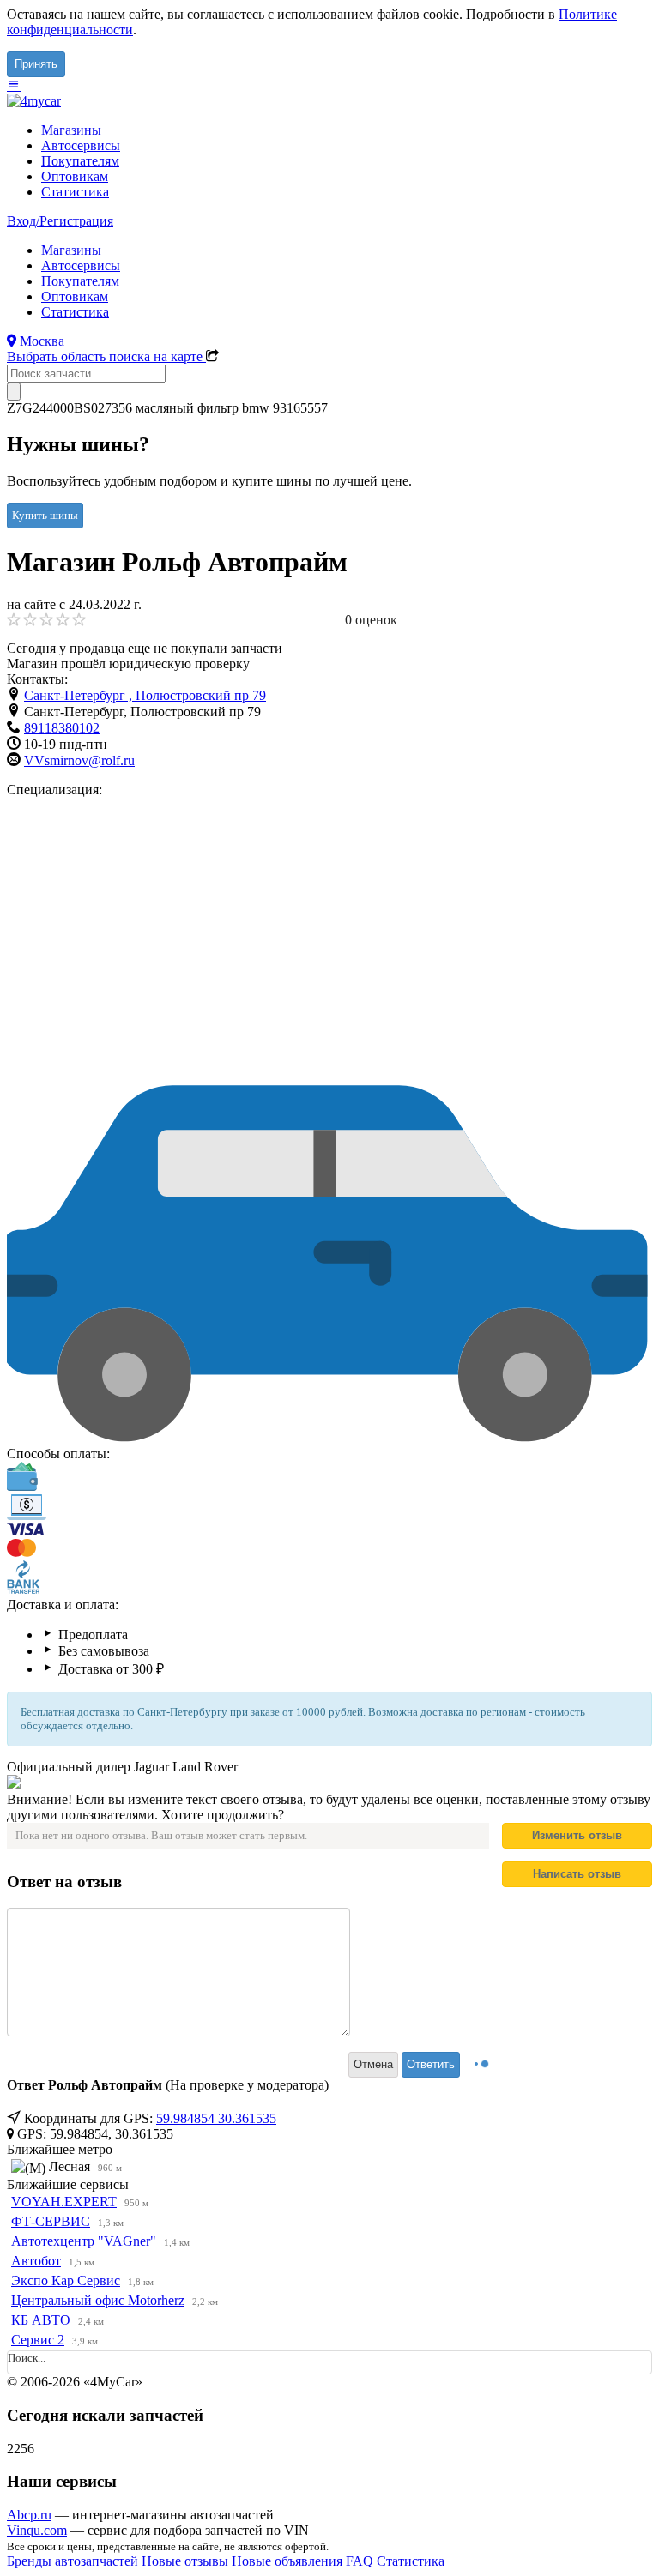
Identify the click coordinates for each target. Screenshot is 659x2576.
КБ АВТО (41, 2320)
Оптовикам (75, 176)
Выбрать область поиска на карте (106, 356)
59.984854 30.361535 (216, 2118)
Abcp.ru (29, 2515)
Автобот (36, 2261)
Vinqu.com (37, 2530)
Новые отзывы (185, 2561)
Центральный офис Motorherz (98, 2300)
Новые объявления (287, 2561)
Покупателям (80, 161)
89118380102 (62, 728)
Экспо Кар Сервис (66, 2280)
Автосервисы (81, 145)
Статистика (75, 192)
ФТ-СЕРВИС (51, 2221)
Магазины (71, 130)
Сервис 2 (38, 2340)
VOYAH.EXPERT (64, 2202)
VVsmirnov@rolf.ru (79, 760)
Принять (36, 64)
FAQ (360, 2561)
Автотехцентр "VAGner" (84, 2241)
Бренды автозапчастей (73, 2561)
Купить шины (45, 515)
